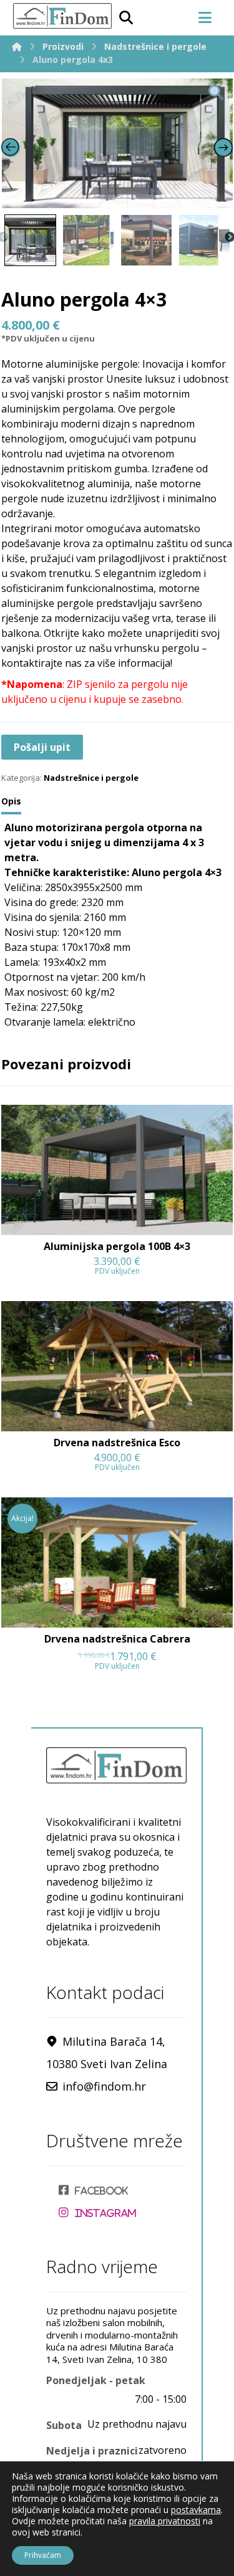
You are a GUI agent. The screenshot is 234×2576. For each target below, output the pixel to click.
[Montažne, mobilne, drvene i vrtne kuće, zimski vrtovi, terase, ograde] (62, 16)
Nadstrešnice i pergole (91, 778)
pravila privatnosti (165, 2521)
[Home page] (17, 46)
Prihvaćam (43, 2555)
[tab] (11, 803)
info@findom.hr (104, 2086)
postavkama (196, 2510)
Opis (11, 801)
